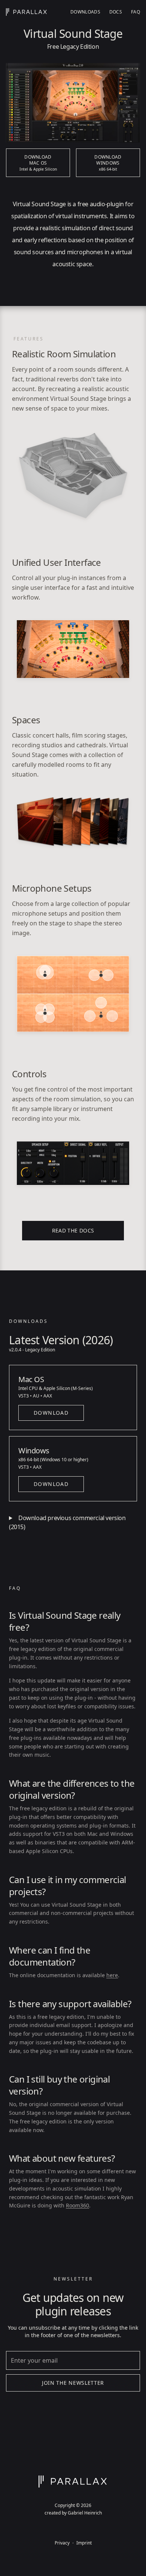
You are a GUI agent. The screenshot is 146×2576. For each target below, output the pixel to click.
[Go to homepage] (27, 12)
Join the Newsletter (73, 2383)
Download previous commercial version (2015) (67, 1522)
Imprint (84, 2543)
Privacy (62, 2543)
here (112, 1975)
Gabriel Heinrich (85, 2513)
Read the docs (73, 1230)
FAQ (136, 12)
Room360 (77, 2205)
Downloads (85, 12)
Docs (116, 12)
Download (51, 1413)
